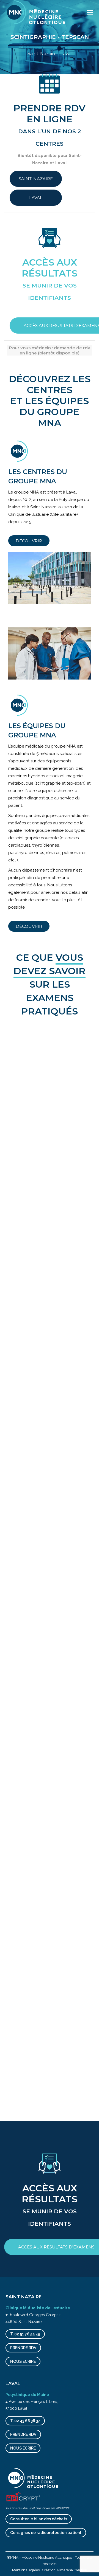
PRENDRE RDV (23, 2348)
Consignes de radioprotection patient (46, 2533)
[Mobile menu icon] (90, 12)
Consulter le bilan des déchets (39, 2519)
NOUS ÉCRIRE (23, 2361)
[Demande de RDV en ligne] (50, 93)
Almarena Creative (72, 2570)
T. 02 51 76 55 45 (25, 2334)
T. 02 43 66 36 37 (25, 2421)
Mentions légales (26, 2570)
